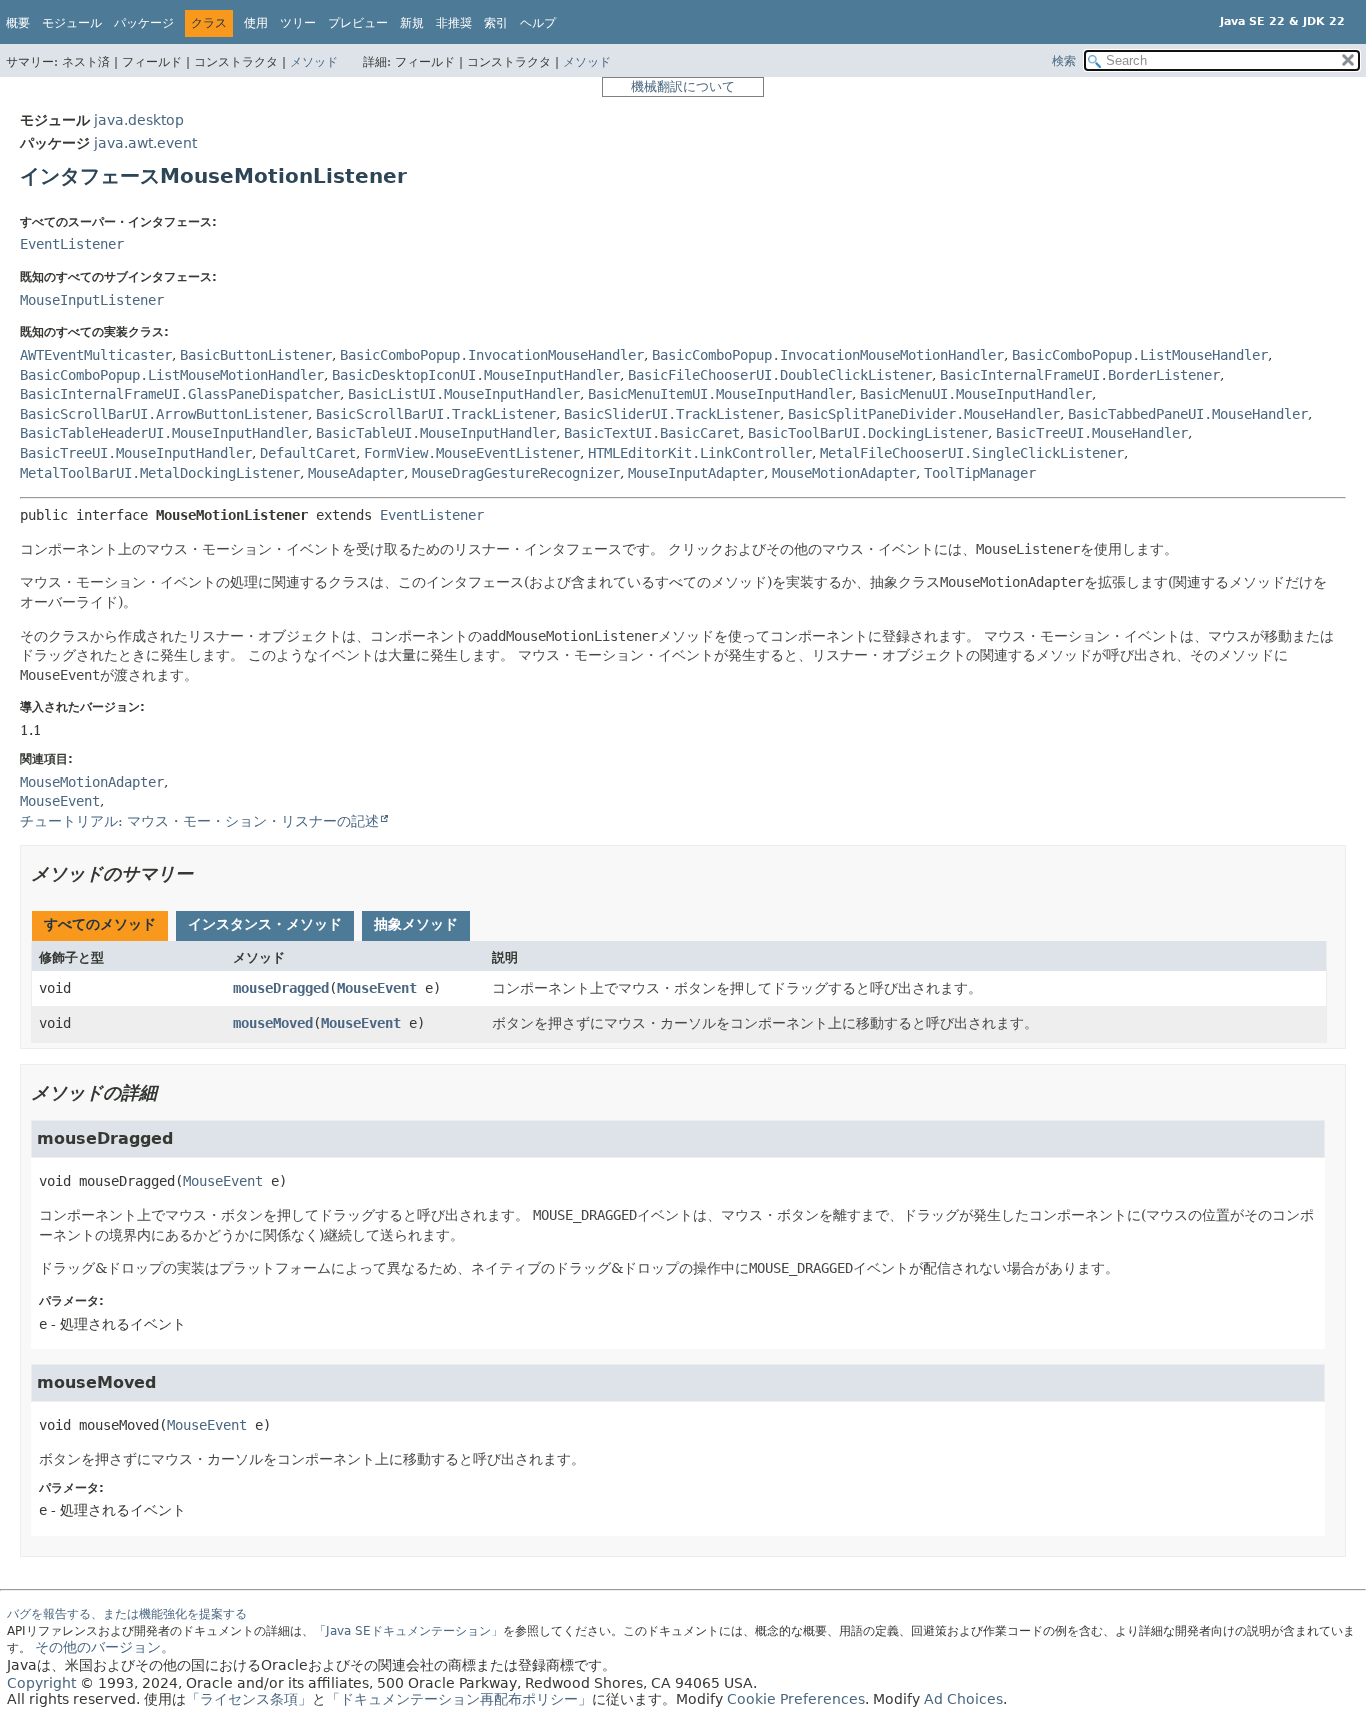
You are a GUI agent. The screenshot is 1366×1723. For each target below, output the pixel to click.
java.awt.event (145, 143)
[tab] (100, 926)
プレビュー (358, 23)
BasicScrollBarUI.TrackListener (436, 414)
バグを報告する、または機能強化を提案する (127, 1614)
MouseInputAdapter (696, 473)
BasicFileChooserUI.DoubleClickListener (780, 375)
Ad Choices (963, 1699)
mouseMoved (273, 1023)
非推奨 (454, 23)
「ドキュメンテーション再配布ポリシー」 (459, 1699)
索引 (496, 23)
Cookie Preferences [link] (796, 1699)
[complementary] (796, 1699)
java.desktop (139, 120)
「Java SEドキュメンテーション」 (408, 1631)
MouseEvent (377, 988)
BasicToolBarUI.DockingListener (868, 433)
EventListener (72, 244)
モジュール (72, 23)
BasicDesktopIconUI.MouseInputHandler (476, 375)
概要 (18, 23)
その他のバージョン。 (105, 1647)
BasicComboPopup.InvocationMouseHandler (492, 355)
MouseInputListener (92, 300)
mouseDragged (281, 988)
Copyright (41, 1683)
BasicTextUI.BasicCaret (652, 433)
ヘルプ (538, 23)
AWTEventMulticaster (96, 355)
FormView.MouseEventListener (472, 453)
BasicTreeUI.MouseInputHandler (136, 453)
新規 (412, 23)
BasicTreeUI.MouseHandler (1092, 433)
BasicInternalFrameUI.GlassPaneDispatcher (180, 394)
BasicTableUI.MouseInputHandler (436, 433)
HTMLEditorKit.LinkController (700, 453)
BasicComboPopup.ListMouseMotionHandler (172, 375)
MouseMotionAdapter (844, 473)
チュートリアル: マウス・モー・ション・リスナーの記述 (199, 821)
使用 (256, 23)
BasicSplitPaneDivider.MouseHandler (924, 414)
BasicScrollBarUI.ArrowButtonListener (164, 414)
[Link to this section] (207, 873)
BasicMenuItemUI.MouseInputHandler (720, 394)
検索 (1064, 61)
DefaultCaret (308, 453)
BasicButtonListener (256, 355)
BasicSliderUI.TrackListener (672, 414)
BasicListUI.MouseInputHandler (464, 394)
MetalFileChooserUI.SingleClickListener (972, 453)
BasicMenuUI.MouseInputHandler (976, 394)
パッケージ (144, 23)
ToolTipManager (980, 473)
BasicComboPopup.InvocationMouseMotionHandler (828, 355)
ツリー (298, 23)
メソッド (314, 62)
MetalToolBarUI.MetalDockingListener (160, 473)
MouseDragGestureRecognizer (516, 473)
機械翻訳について (683, 86)
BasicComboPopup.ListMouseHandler (1140, 355)
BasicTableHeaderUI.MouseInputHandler (164, 433)
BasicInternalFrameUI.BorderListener (1080, 375)
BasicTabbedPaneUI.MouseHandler (1188, 414)
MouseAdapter (356, 473)
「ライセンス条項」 (249, 1699)
